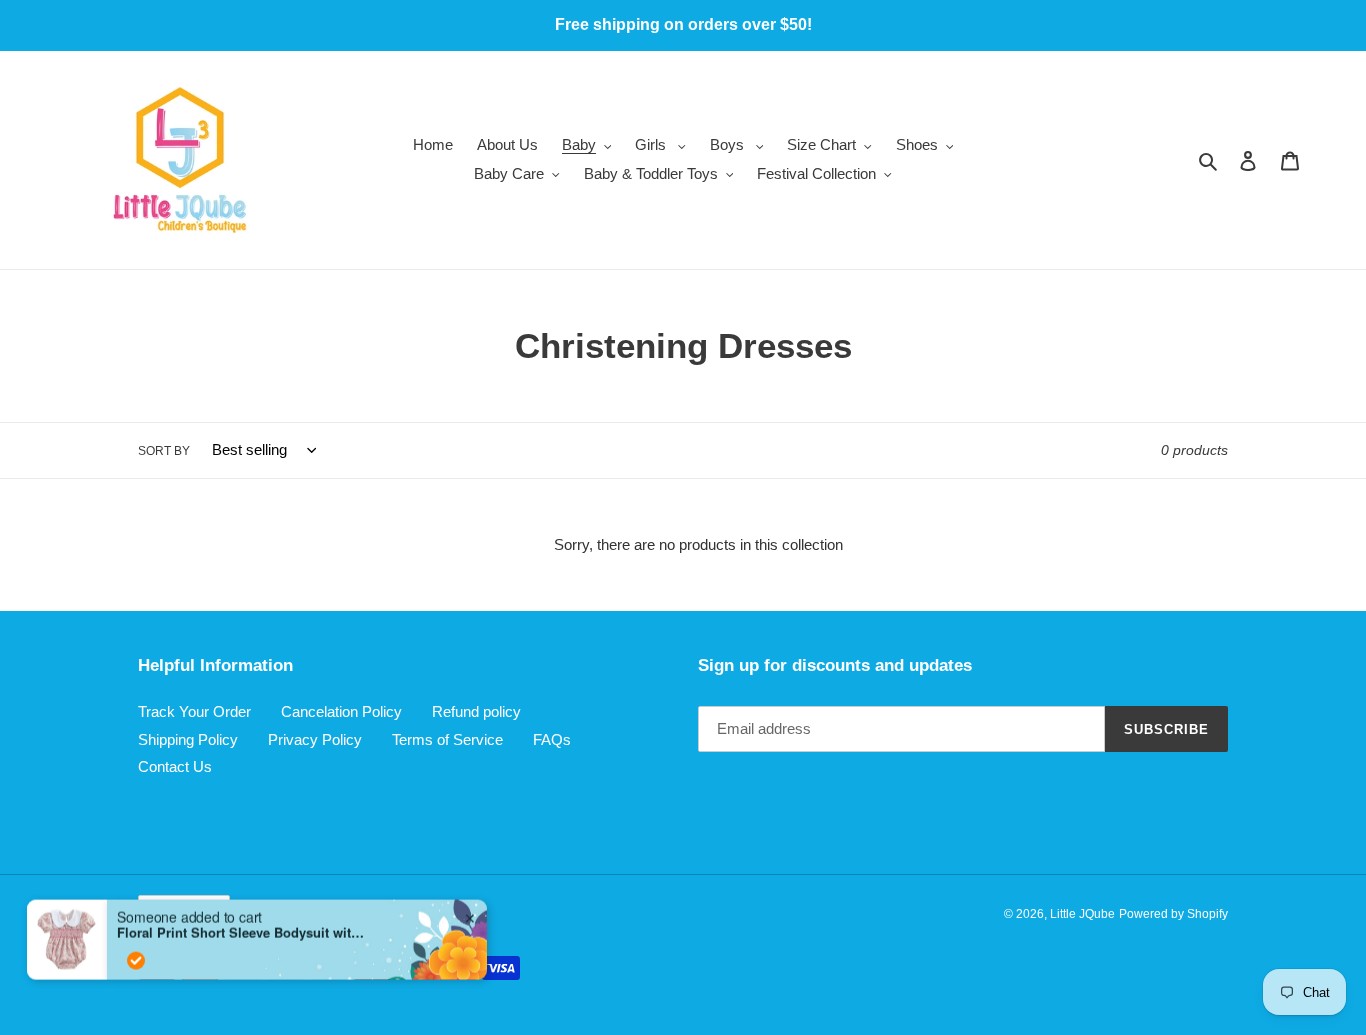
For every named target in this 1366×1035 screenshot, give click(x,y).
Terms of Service (447, 739)
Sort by (164, 451)
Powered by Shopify (1173, 914)
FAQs (552, 739)
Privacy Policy (315, 739)
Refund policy (476, 711)
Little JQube (1082, 914)
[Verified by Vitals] (136, 942)
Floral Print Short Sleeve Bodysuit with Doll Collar (242, 915)
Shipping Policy (188, 739)
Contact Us (175, 766)
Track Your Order (194, 711)
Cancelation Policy (341, 711)
